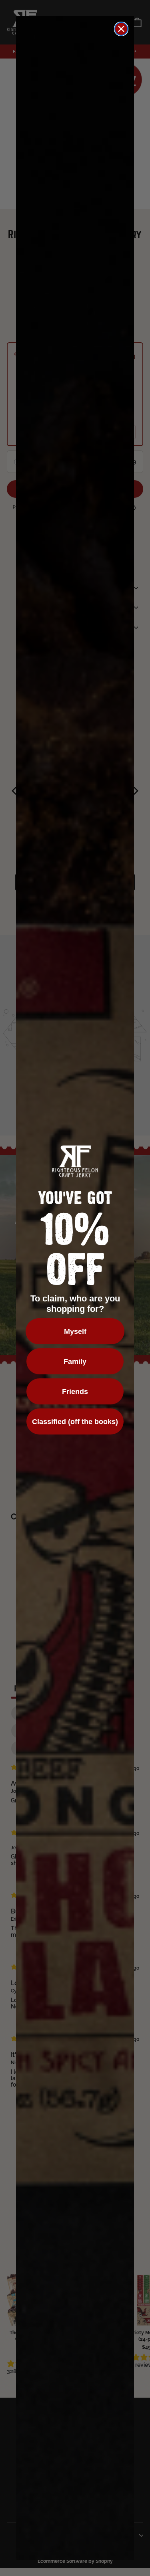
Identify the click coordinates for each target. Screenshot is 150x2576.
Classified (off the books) (75, 1422)
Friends (75, 1392)
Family (75, 1362)
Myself (75, 1331)
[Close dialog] (121, 29)
